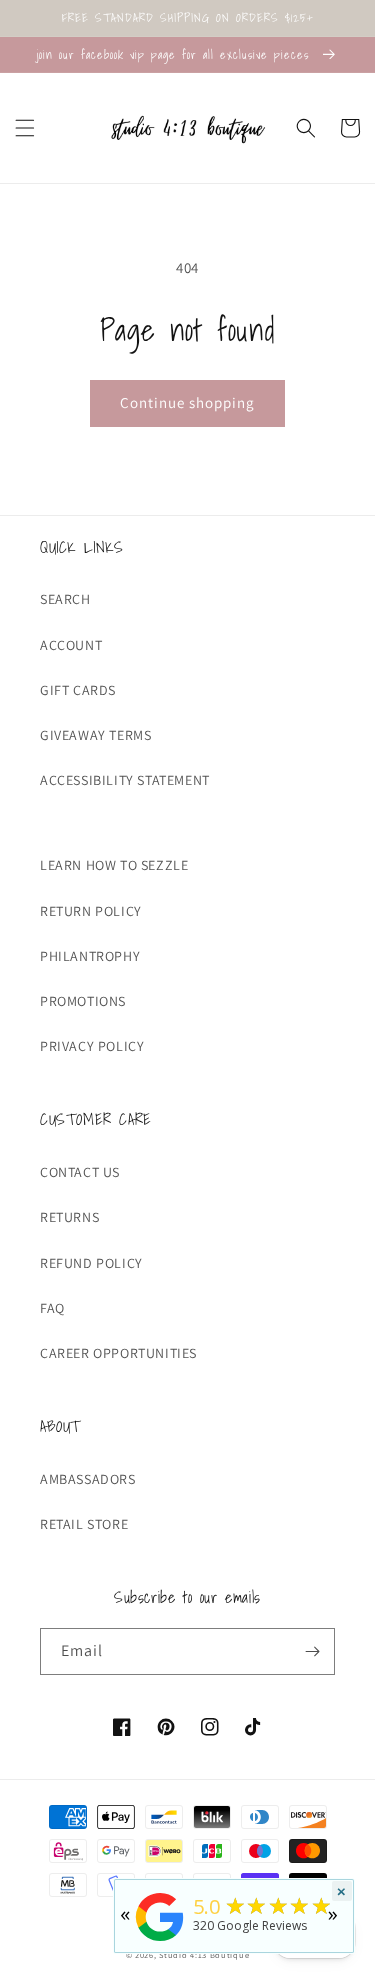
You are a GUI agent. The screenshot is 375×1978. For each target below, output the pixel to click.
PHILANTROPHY (90, 956)
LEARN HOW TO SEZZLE (114, 865)
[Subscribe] (312, 1651)
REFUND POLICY (91, 1263)
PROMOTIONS (83, 1001)
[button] (25, 128)
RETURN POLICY (91, 911)
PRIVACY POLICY (92, 1046)
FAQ (52, 1308)
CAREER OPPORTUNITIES (118, 1353)
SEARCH (65, 599)
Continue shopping (187, 402)
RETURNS (69, 1217)
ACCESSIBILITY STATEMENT (125, 780)
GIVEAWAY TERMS (95, 735)
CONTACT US (80, 1172)
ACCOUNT (71, 645)
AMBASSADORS (88, 1479)
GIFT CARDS (78, 690)
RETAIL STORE (84, 1524)
